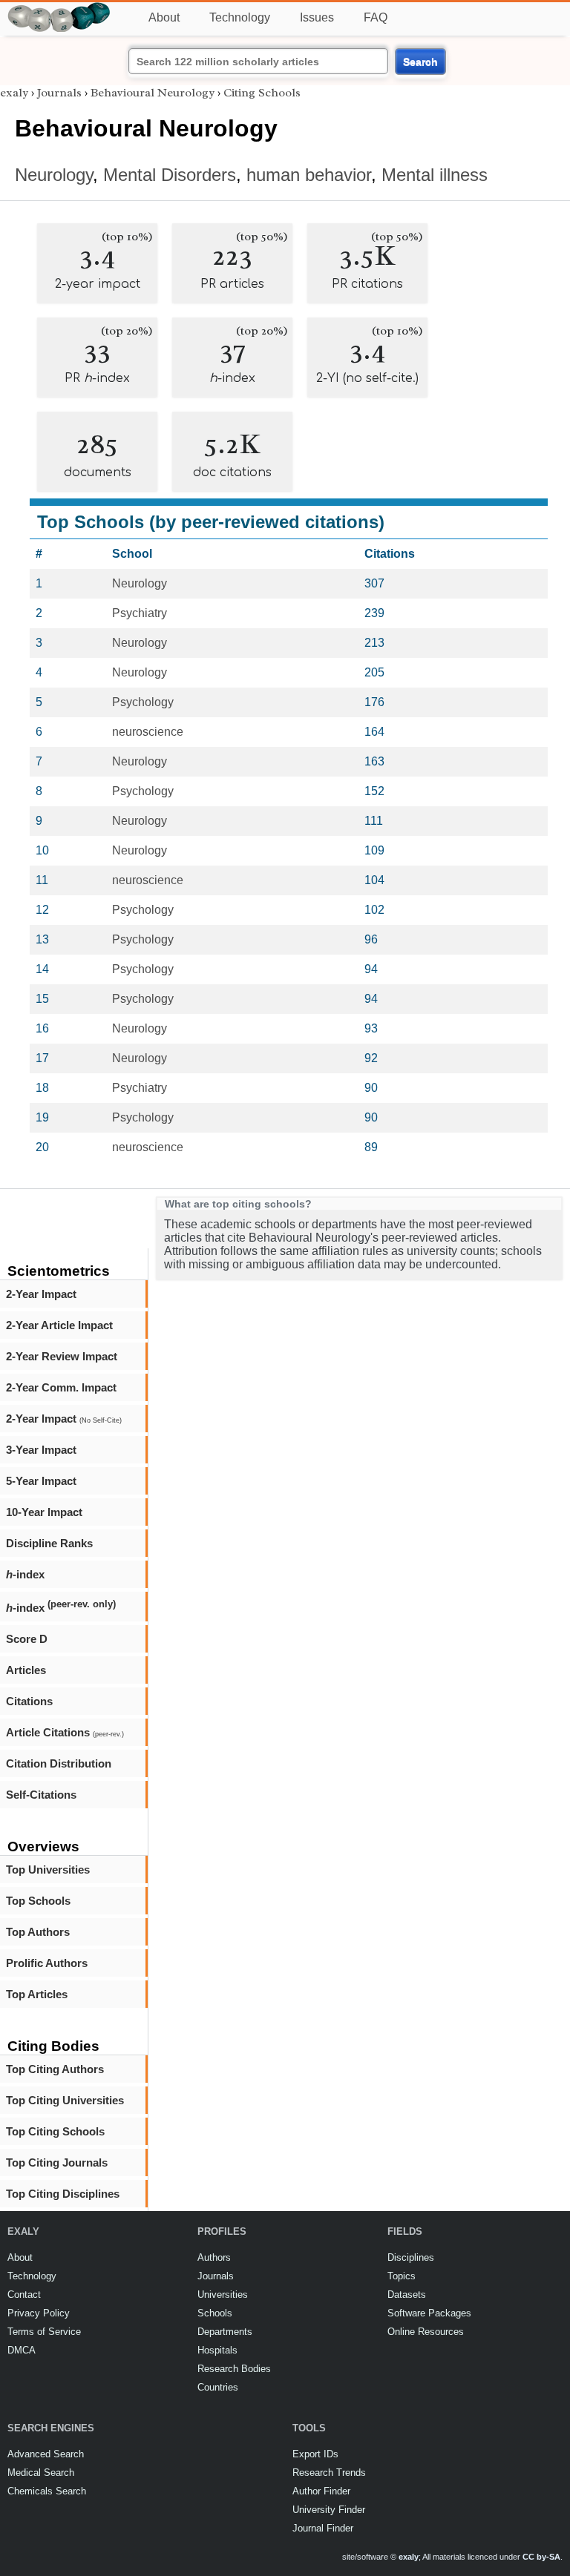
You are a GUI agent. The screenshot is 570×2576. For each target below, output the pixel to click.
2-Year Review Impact (62, 1356)
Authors (214, 2257)
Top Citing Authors (55, 2069)
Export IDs (315, 2454)
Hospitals (217, 2350)
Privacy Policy (39, 2313)
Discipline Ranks (49, 1543)
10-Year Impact (44, 1512)
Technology (240, 17)
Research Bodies (234, 2369)
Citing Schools (262, 93)
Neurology (54, 175)
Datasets (407, 2295)
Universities (223, 2295)
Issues (317, 17)
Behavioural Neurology (153, 93)
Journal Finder (323, 2528)
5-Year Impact (41, 1481)
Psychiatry (140, 613)
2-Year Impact (41, 1294)
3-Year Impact (41, 1450)
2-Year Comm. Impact (61, 1387)
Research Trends (329, 2473)
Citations (29, 1701)
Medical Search (41, 2473)
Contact (24, 2295)
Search (420, 62)
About (164, 17)
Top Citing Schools (55, 2131)
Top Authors (38, 1932)
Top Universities (48, 1870)
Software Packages (429, 2313)
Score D (27, 1639)
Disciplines (411, 2257)
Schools (215, 2313)
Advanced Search (46, 2454)
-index (25, 1574)
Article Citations (65, 1732)
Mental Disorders (170, 175)
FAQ (376, 17)
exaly (14, 93)
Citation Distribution (59, 1763)
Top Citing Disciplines (63, 2194)
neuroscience (148, 732)
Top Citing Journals (57, 2162)
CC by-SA (541, 2557)
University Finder (329, 2510)
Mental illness (435, 175)
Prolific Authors (47, 1963)
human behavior (309, 175)
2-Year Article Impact (59, 1325)
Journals (59, 93)
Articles (26, 1670)
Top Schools (38, 1901)
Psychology (143, 702)
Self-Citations (41, 1795)
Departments (225, 2332)
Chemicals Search (47, 2491)
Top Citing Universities (65, 2100)
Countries (218, 2387)
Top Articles (37, 1994)
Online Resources (426, 2332)
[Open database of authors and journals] (59, 9)
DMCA (22, 2350)
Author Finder (321, 2491)
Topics (402, 2276)
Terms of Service (44, 2332)
